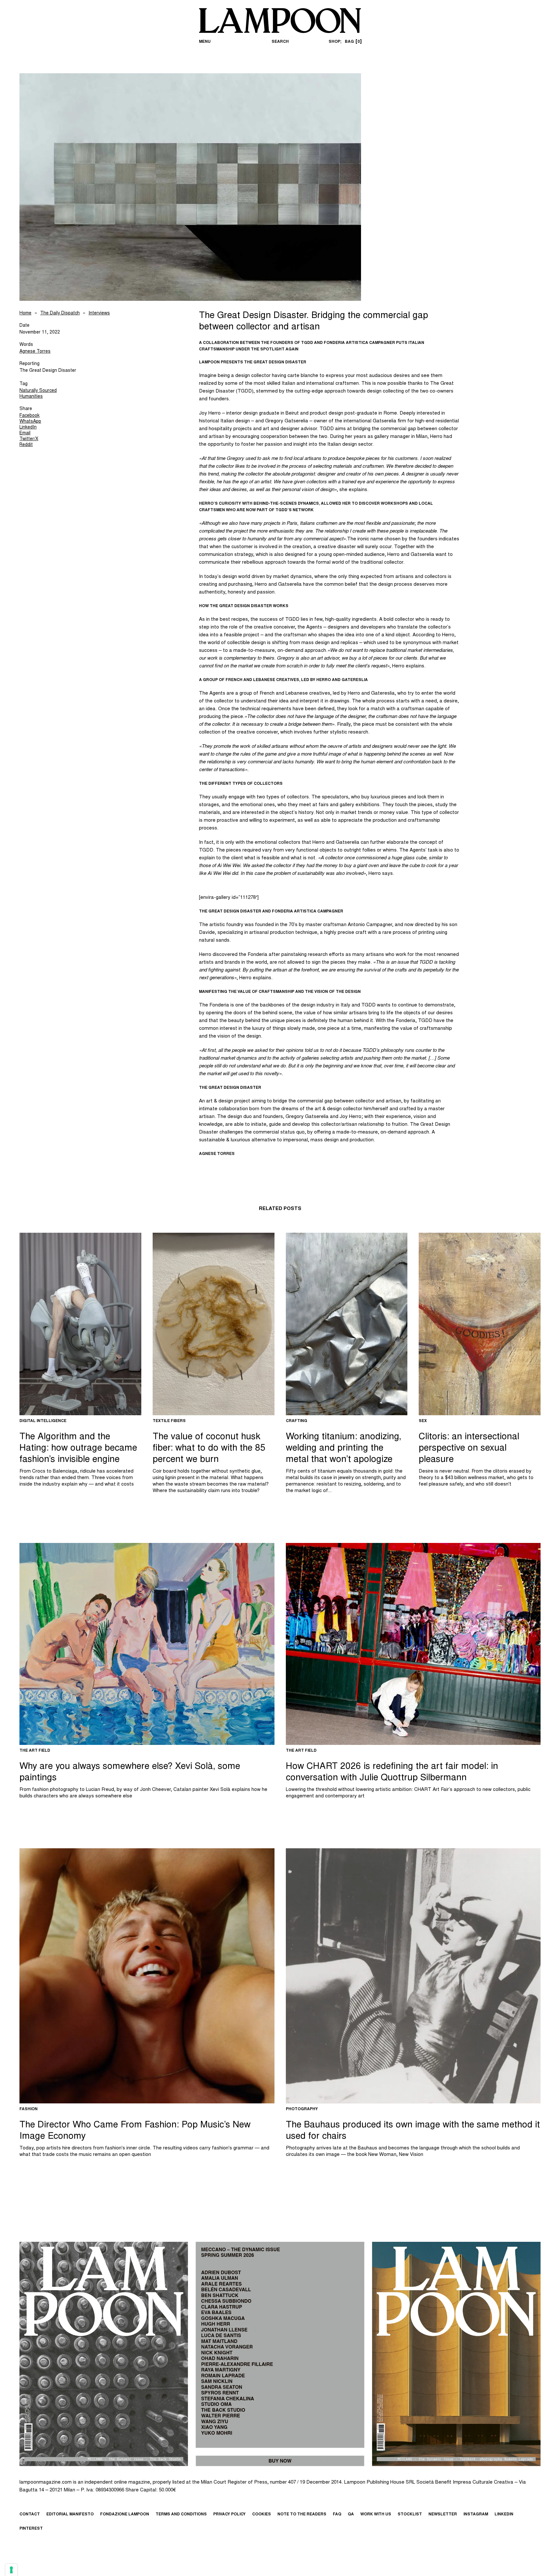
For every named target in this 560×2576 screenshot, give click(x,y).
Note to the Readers (302, 2514)
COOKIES (262, 2514)
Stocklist (410, 2514)
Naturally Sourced (38, 391)
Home (25, 313)
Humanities (31, 397)
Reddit (26, 445)
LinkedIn (28, 428)
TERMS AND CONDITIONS (181, 2514)
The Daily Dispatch (60, 313)
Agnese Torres (35, 352)
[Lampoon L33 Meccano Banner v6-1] (280, 2354)
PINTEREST (31, 2529)
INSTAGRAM (476, 2514)
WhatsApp (30, 422)
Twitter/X (29, 439)
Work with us (376, 2514)
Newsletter (443, 2514)
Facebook (29, 416)
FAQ (337, 2514)
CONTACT (30, 2514)
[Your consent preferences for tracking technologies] (11, 2570)
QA (351, 2514)
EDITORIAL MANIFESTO (70, 2514)
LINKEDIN (504, 2514)
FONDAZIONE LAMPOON (125, 2514)
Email (25, 433)
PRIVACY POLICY (229, 2514)
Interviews (99, 313)
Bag (352, 42)
